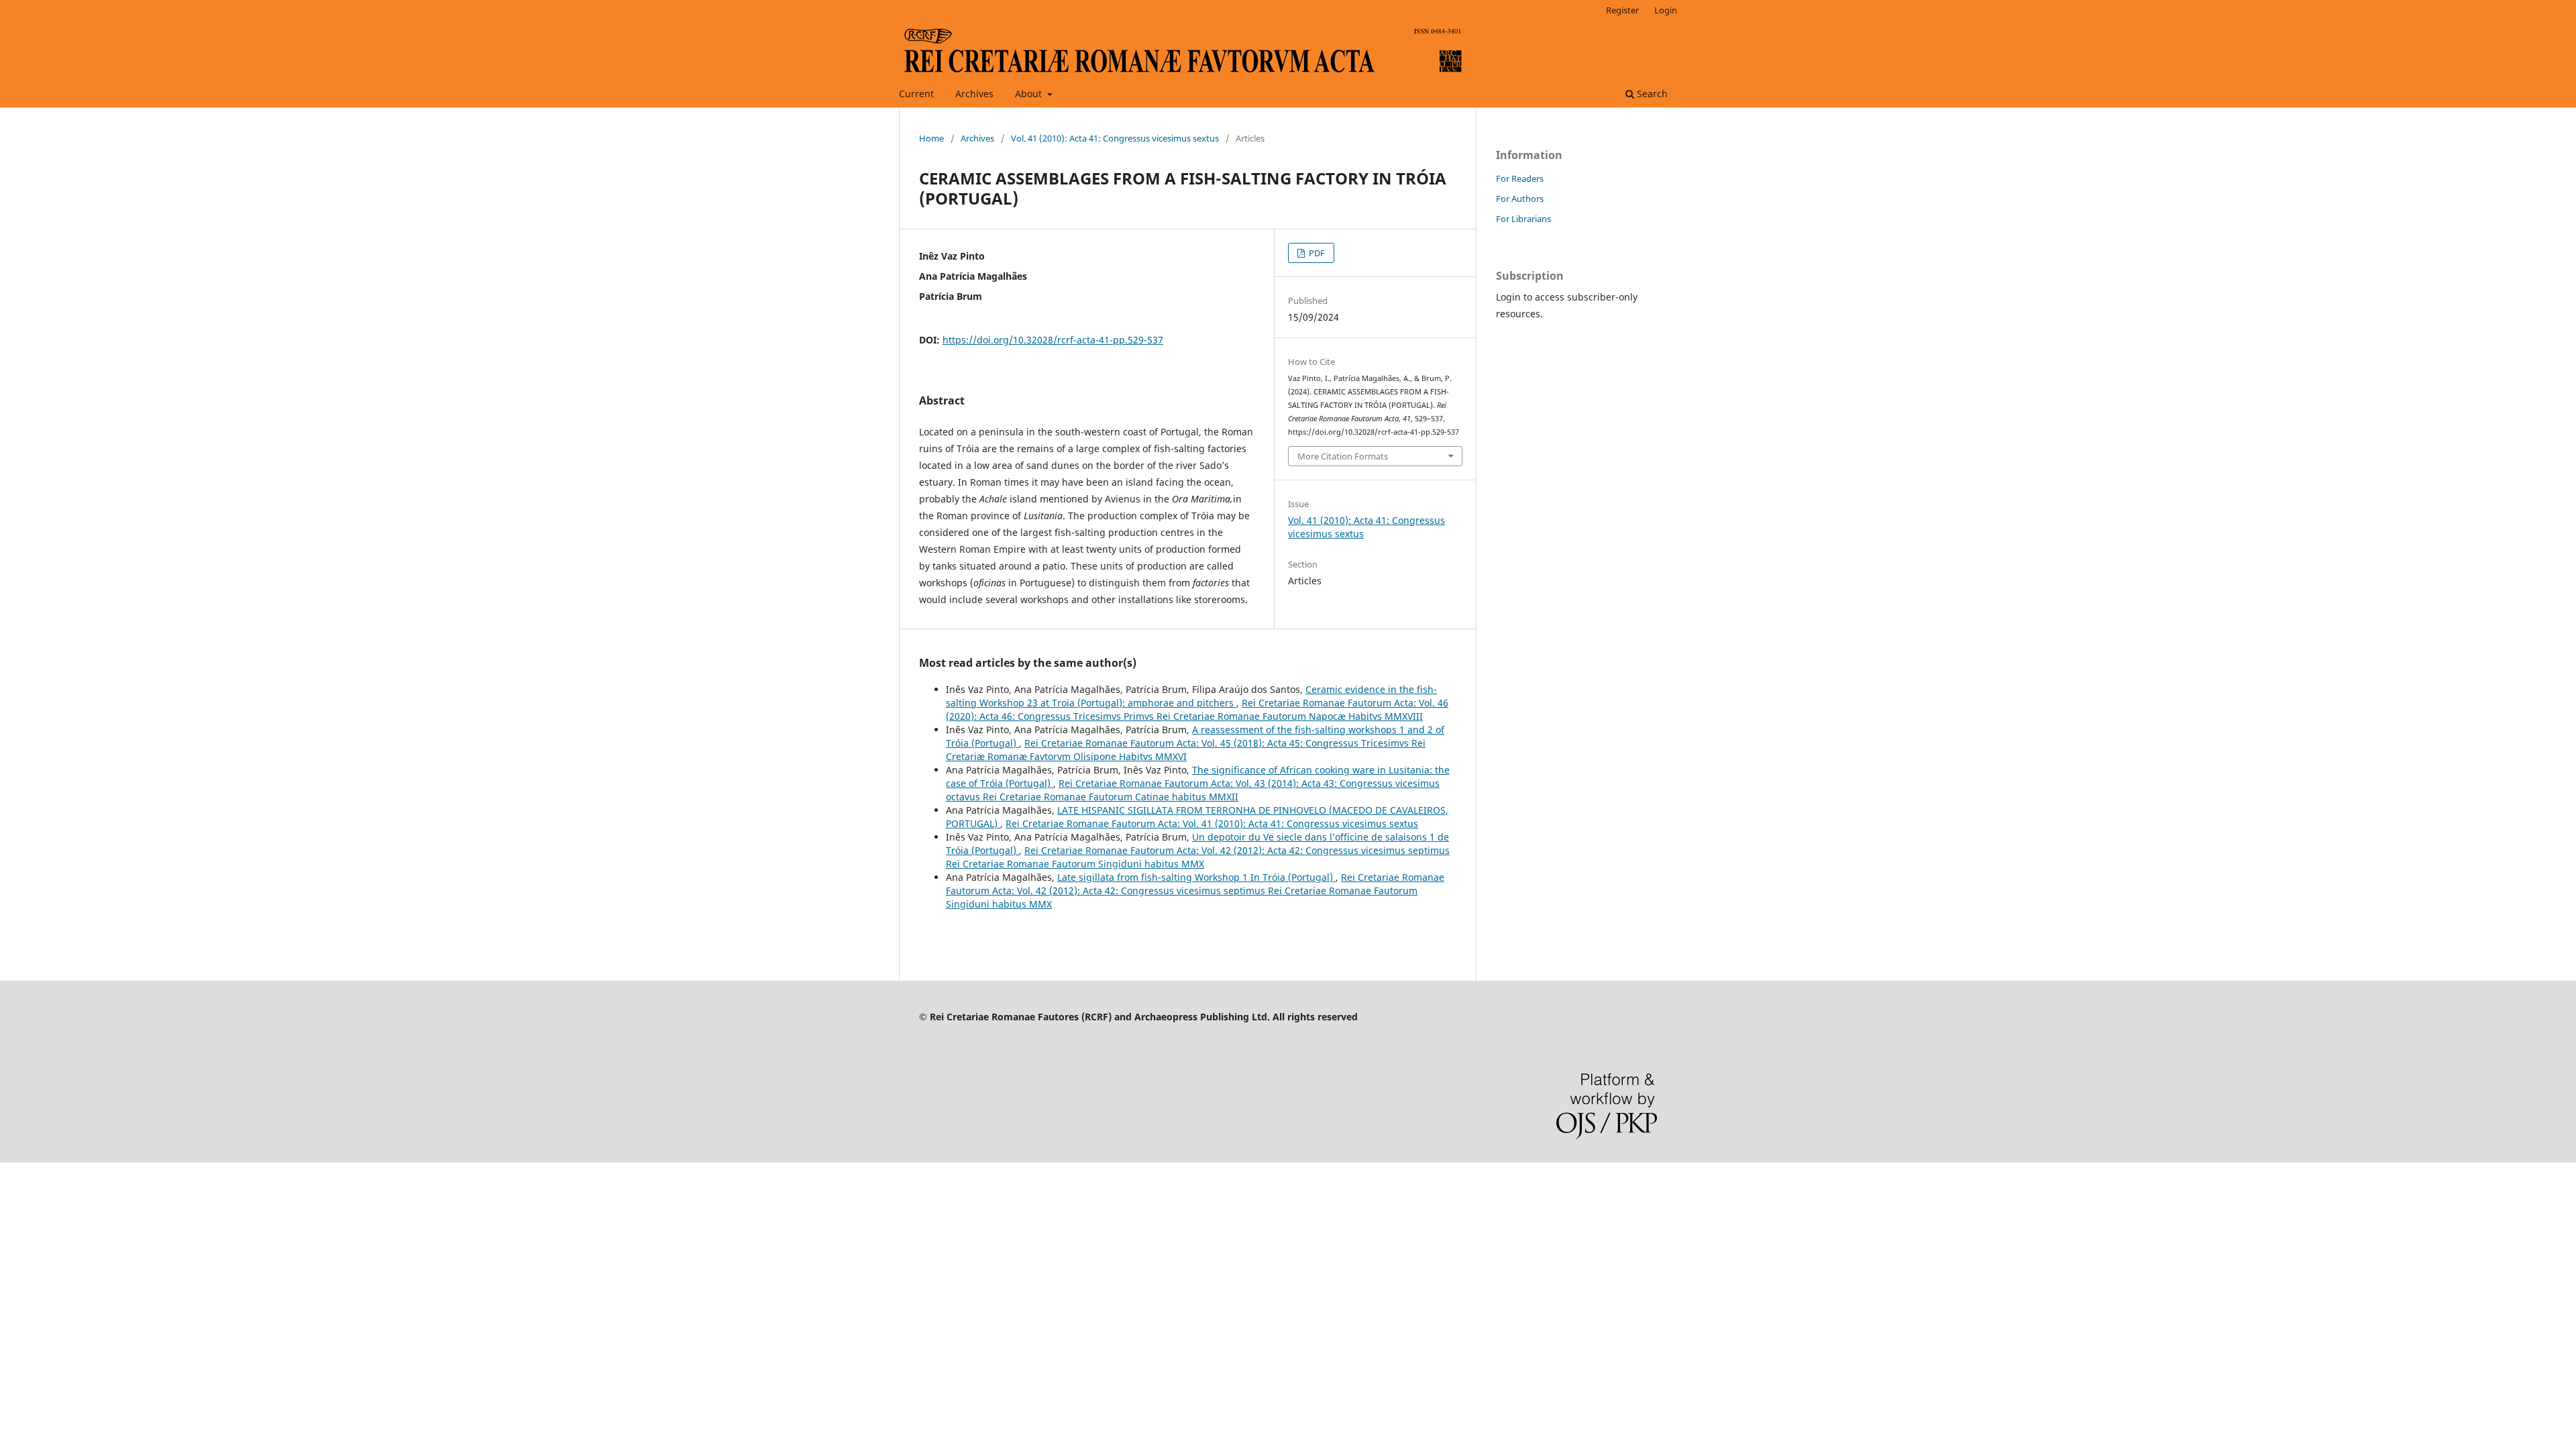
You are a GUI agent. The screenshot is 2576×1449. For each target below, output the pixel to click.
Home (931, 138)
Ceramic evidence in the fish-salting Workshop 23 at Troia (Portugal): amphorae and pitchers (1191, 696)
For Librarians (1523, 219)
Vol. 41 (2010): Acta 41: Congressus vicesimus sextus (1115, 138)
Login (1666, 10)
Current (916, 94)
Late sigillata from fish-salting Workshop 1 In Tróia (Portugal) (1196, 877)
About (1030, 94)
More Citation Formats (1343, 456)
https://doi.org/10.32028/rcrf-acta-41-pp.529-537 (1053, 340)
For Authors (1520, 199)
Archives (974, 94)
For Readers (1520, 178)
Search (1651, 94)
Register (1622, 10)
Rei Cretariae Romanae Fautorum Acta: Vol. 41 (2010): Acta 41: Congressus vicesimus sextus (1212, 823)
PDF (1316, 253)
